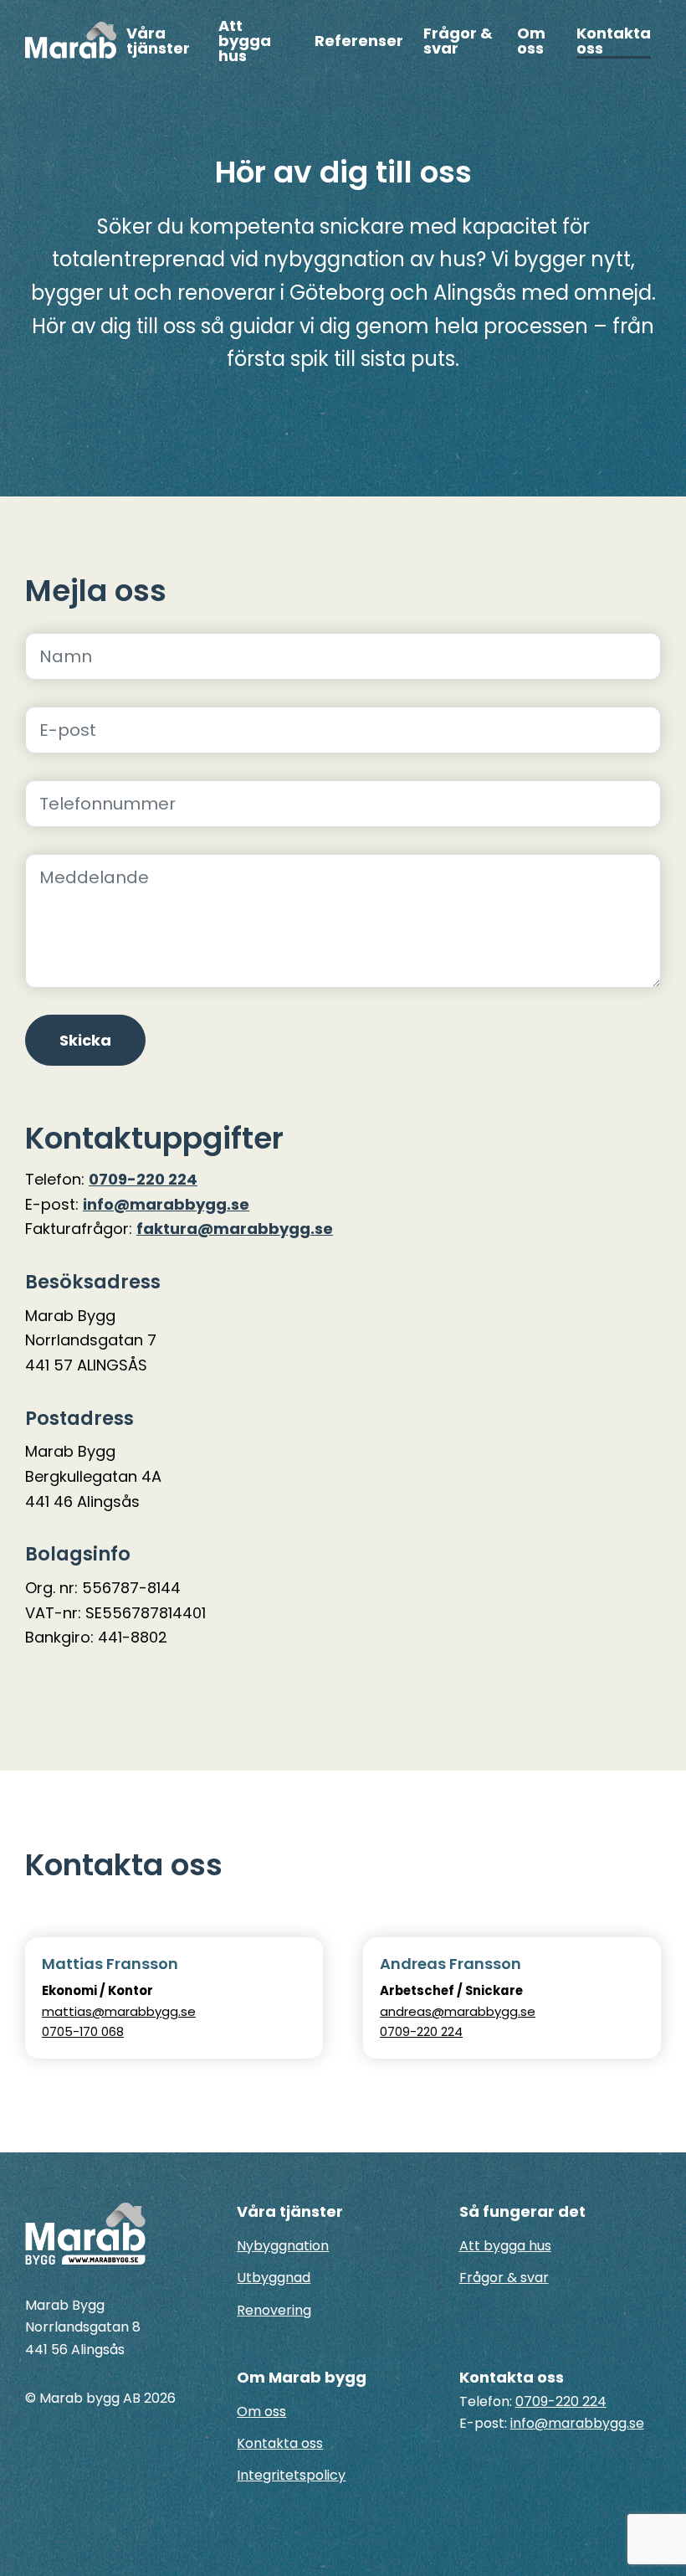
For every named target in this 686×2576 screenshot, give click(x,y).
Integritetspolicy (291, 2475)
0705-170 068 (83, 2031)
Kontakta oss (614, 42)
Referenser (359, 42)
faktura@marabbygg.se (235, 1229)
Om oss (531, 42)
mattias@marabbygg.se (119, 2011)
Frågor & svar (458, 42)
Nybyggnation (283, 2246)
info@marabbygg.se (166, 1204)
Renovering (274, 2310)
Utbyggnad (274, 2278)
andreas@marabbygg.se (458, 2011)
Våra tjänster (158, 42)
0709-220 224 (143, 1179)
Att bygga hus (245, 42)
